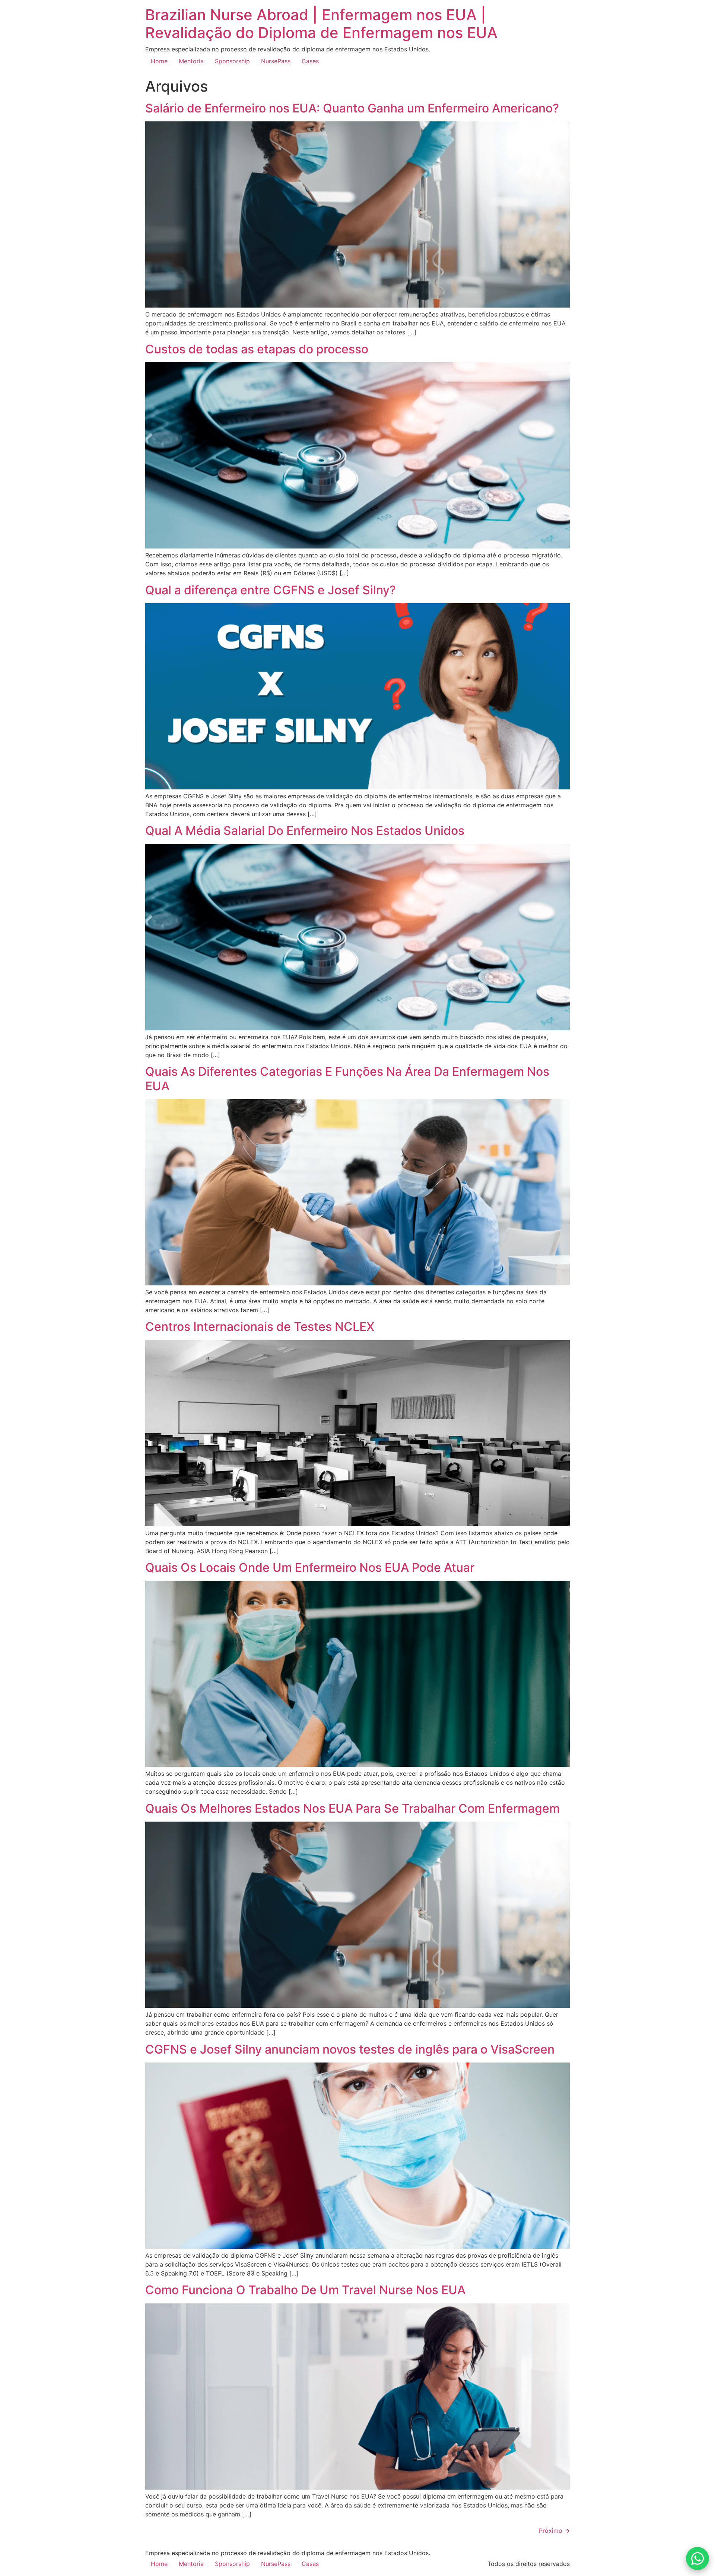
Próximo (554, 2531)
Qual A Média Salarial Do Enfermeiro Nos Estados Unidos (305, 831)
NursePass (276, 61)
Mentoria (191, 61)
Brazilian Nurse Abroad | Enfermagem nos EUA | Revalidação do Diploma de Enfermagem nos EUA (321, 24)
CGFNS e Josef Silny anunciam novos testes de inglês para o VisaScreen (350, 2049)
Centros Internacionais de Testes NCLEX (260, 1327)
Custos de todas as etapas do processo (257, 349)
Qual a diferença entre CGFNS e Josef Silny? (271, 590)
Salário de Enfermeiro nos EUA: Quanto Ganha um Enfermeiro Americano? (352, 108)
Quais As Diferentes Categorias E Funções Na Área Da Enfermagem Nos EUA (347, 1079)
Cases (310, 61)
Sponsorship (232, 61)
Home (159, 61)
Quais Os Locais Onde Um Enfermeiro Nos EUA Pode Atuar (310, 1567)
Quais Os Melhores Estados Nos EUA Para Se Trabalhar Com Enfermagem (352, 1808)
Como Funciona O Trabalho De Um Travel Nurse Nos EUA (305, 2290)
